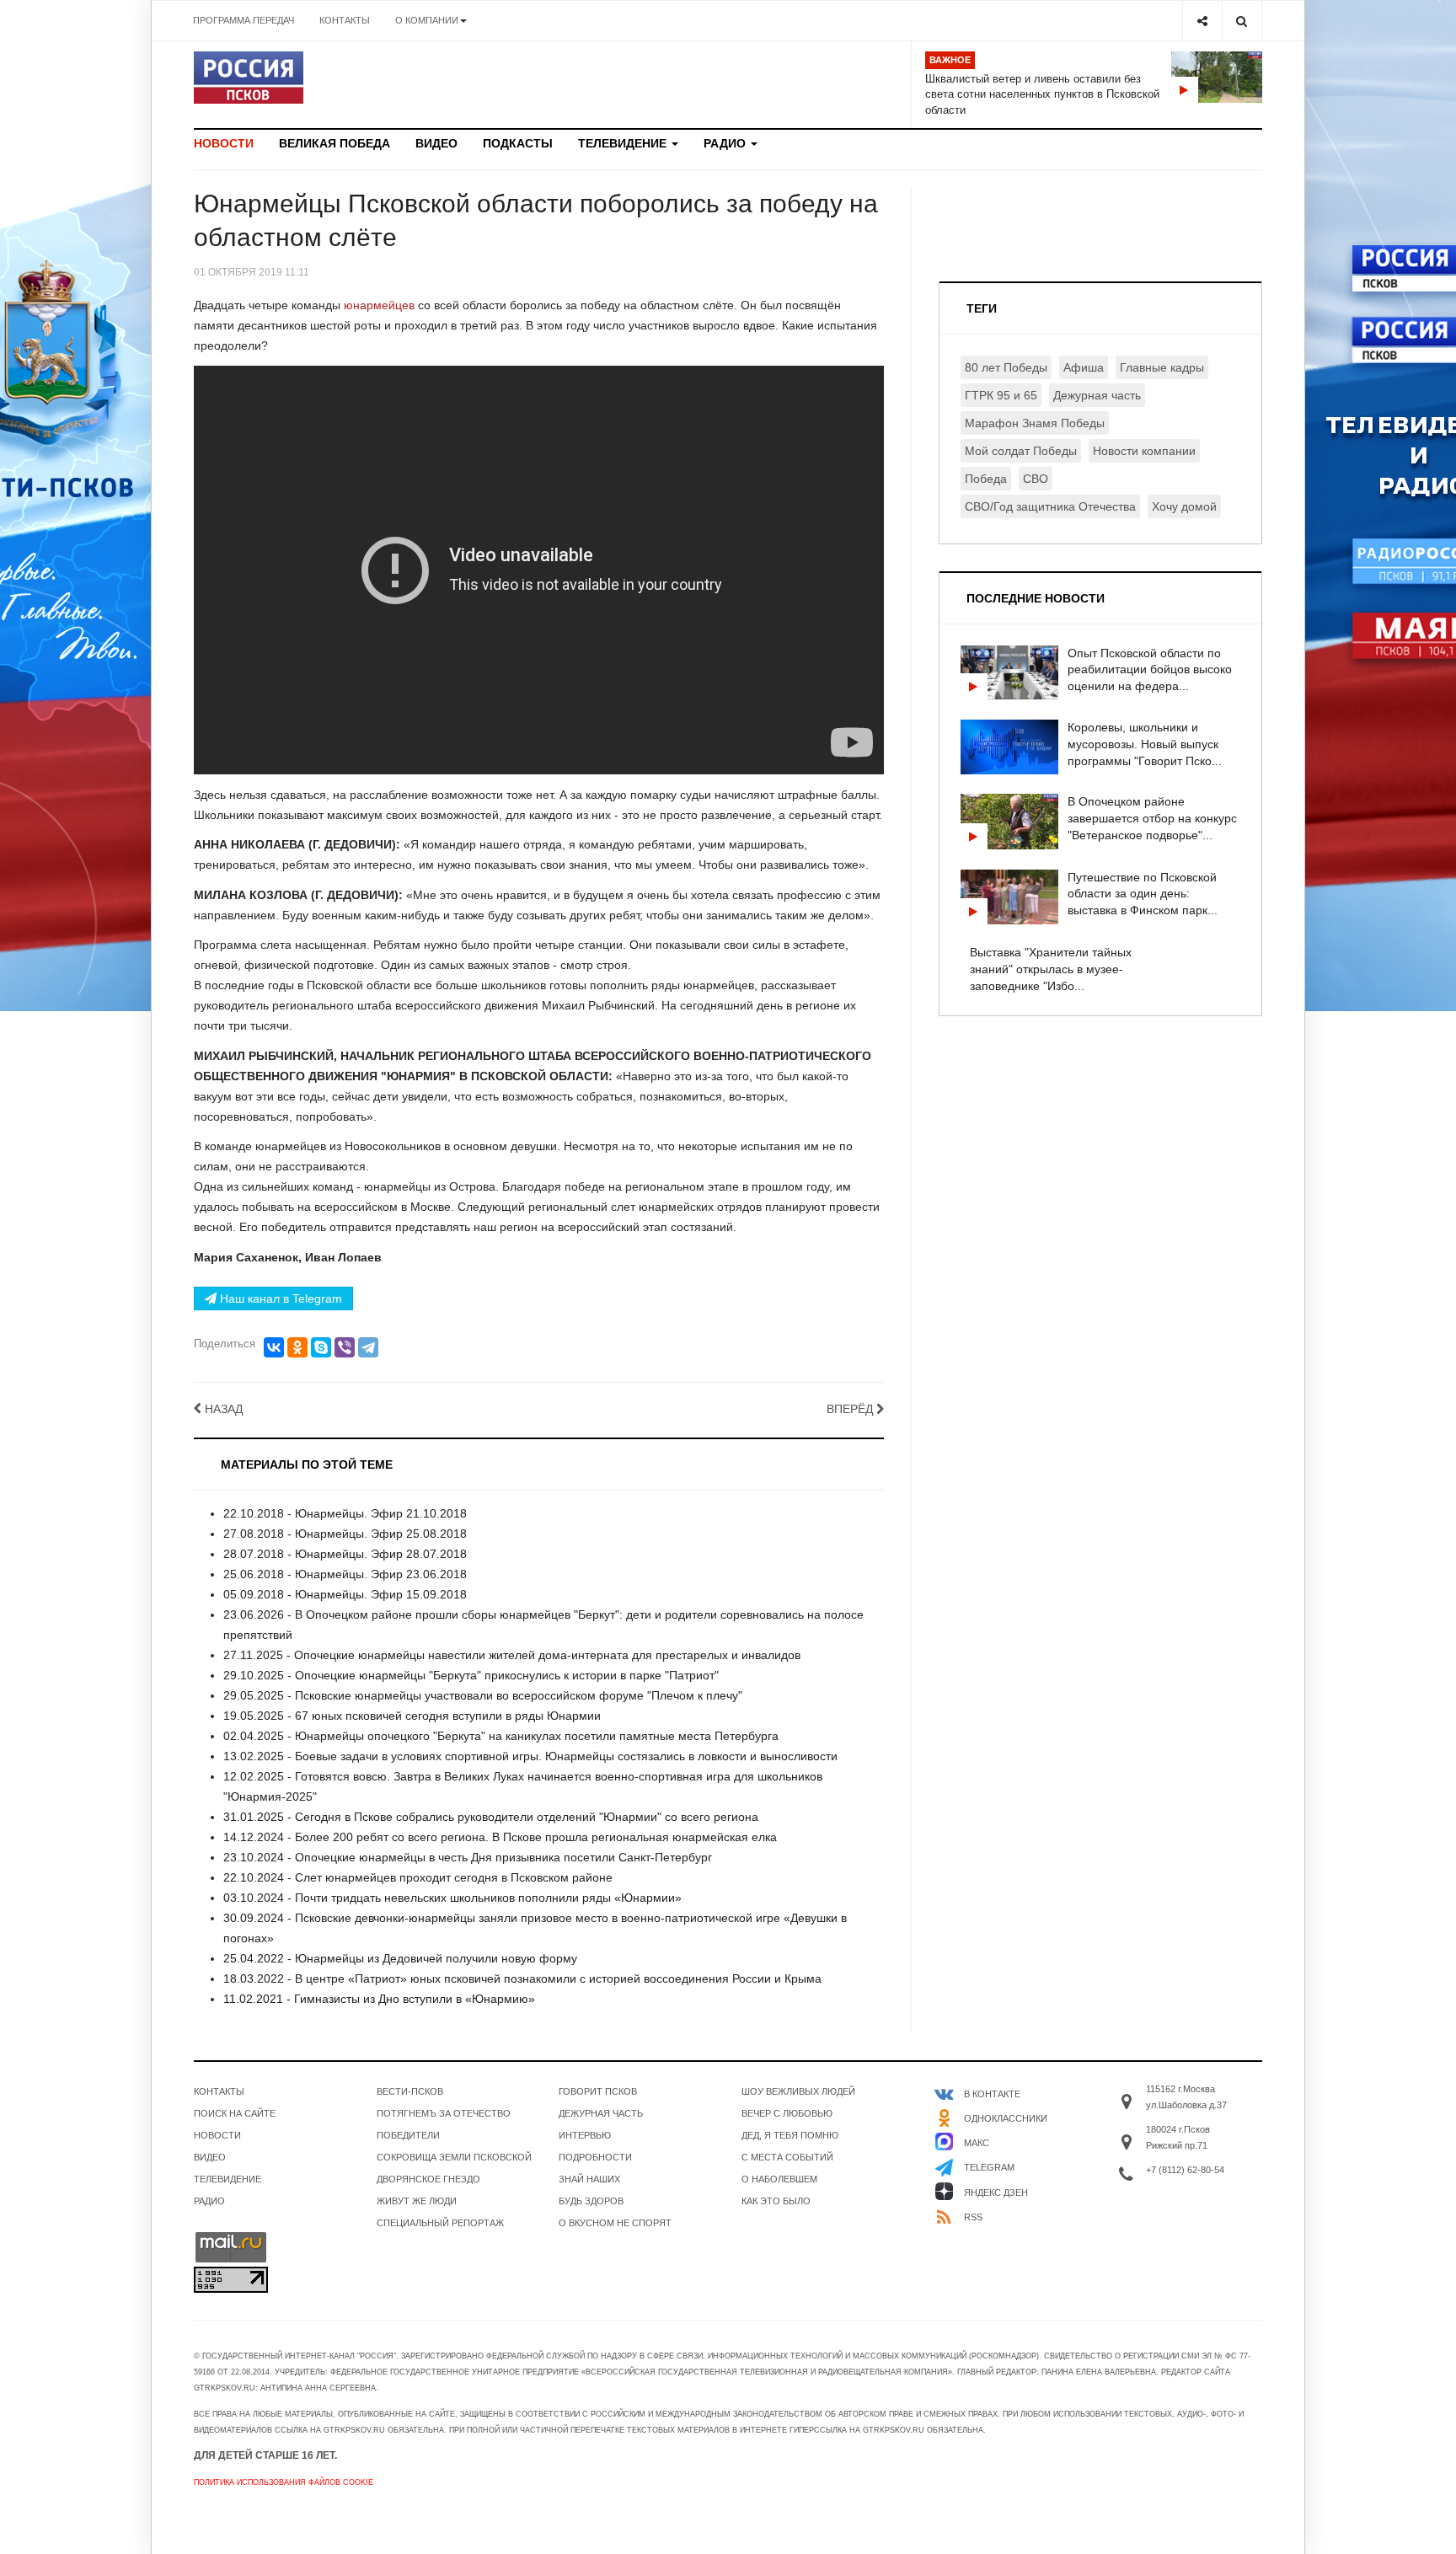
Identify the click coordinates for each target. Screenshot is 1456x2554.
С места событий (787, 2157)
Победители (408, 2135)
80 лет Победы (1006, 367)
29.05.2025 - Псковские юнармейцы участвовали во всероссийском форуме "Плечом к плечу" (483, 1695)
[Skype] (321, 1347)
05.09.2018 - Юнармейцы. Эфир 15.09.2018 (345, 1594)
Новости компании (1144, 451)
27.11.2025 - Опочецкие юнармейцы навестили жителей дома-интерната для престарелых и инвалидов (512, 1655)
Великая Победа (335, 143)
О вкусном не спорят (615, 2223)
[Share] (1202, 21)
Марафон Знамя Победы (1035, 423)
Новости (224, 143)
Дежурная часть (1097, 395)
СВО (1036, 479)
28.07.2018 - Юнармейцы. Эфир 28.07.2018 (345, 1554)
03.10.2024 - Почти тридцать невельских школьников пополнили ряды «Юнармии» (452, 1898)
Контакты (345, 20)
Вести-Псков (410, 2091)
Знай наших (589, 2179)
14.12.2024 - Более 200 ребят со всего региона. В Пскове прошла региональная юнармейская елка (500, 1837)
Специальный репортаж (440, 2223)
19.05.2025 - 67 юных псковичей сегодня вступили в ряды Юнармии (412, 1716)
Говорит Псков (598, 2091)
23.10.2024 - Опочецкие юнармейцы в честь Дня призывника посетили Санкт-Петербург (468, 1857)
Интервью (585, 2135)
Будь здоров (591, 2201)
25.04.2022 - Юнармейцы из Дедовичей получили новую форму (400, 1958)
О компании (427, 20)
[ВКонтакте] (274, 1347)
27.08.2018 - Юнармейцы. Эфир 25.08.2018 (345, 1534)
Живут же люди (417, 2201)
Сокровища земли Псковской (454, 2157)
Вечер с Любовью (787, 2113)
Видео (436, 143)
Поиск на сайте (235, 2113)
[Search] (1242, 21)
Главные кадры (1162, 367)
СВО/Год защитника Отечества (1050, 506)
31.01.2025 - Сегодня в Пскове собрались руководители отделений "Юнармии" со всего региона (491, 1817)
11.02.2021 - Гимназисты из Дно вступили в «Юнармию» (379, 1999)
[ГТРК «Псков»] (249, 78)
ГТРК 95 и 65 (1001, 395)
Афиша (1084, 367)
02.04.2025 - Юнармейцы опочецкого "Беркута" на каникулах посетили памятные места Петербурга (501, 1736)
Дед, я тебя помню (790, 2135)
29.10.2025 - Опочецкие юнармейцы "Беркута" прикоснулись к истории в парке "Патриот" (471, 1675)
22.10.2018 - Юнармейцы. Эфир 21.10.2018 (345, 1513)
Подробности (595, 2157)
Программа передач (244, 20)
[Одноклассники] (297, 1347)
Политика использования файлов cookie (284, 2482)
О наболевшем (779, 2179)
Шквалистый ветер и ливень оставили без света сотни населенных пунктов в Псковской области (1042, 94)
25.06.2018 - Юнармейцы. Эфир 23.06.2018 (345, 1574)
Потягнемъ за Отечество (444, 2113)
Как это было (776, 2201)
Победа (986, 479)
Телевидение (624, 143)
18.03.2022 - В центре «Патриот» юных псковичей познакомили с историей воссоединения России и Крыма (522, 1978)
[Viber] (345, 1347)
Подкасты (518, 143)
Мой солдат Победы (1021, 451)
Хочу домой (1184, 506)
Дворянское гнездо (428, 2179)
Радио (726, 143)
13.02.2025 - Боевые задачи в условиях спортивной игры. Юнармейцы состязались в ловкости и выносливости (530, 1756)
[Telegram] (368, 1347)
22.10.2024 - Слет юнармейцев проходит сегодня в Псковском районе (418, 1877)
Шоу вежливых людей (798, 2091)
